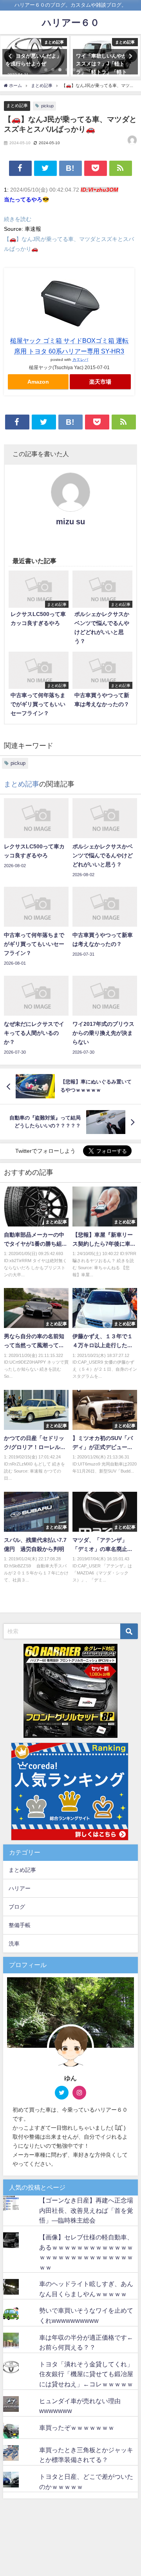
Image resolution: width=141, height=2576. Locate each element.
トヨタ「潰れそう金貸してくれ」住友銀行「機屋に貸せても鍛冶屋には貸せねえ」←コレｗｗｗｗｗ (86, 2374)
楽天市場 (100, 382)
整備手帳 (20, 1925)
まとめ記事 (17, 105)
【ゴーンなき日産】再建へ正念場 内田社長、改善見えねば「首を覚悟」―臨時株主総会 (89, 2210)
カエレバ (80, 359)
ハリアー (20, 1888)
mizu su (70, 522)
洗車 (14, 1944)
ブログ (17, 1907)
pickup (47, 106)
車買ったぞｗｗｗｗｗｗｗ (77, 2427)
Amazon (38, 382)
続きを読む (18, 219)
